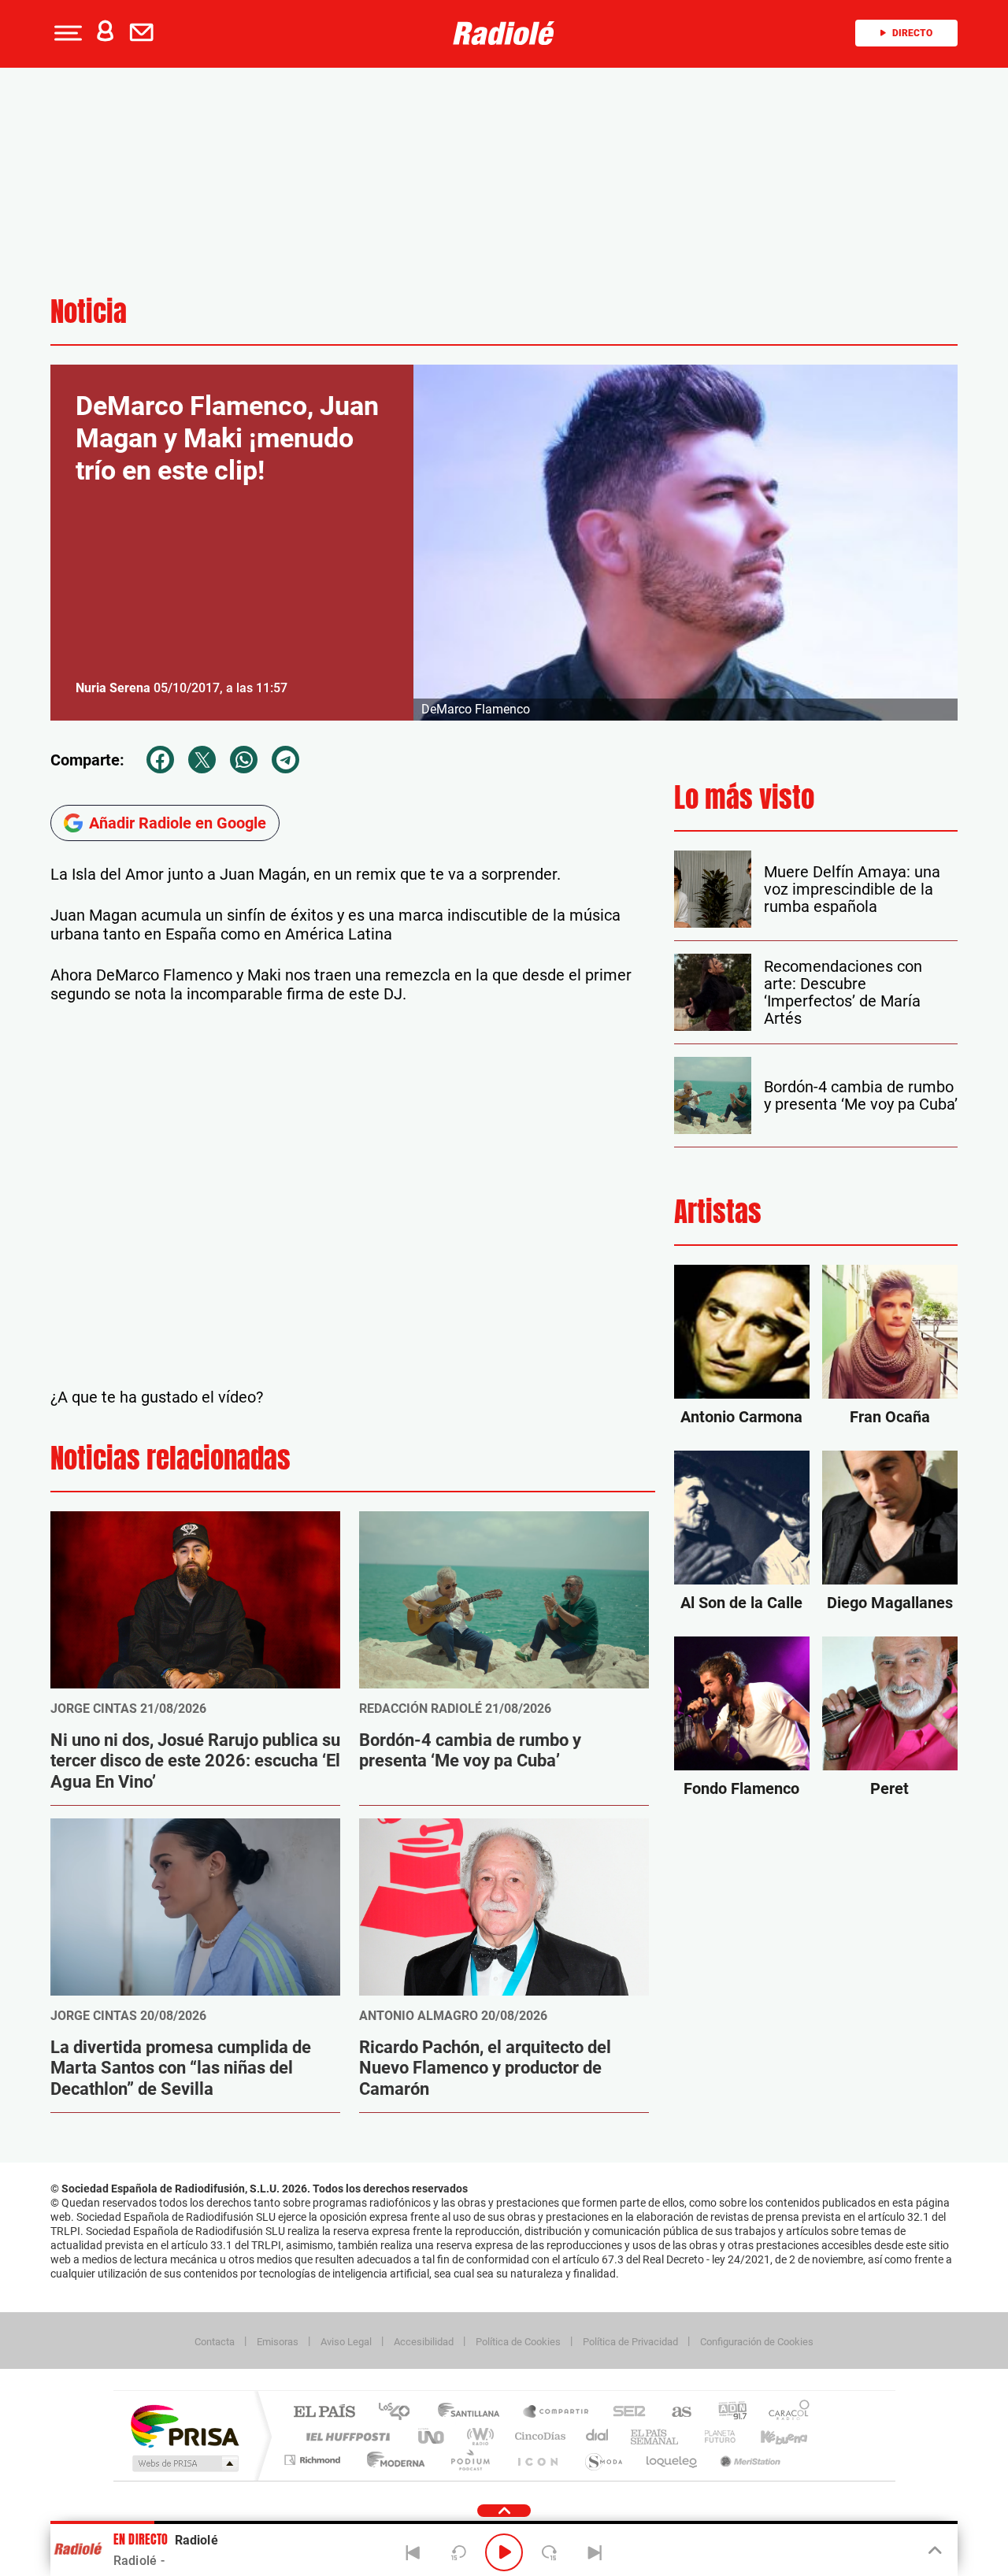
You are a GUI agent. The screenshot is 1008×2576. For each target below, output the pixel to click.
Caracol (784, 2413)
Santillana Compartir (557, 2413)
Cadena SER (624, 2413)
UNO (432, 2436)
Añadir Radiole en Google (178, 823)
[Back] (413, 2552)
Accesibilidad (424, 2342)
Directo (912, 33)
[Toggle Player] (934, 2551)
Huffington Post (345, 2436)
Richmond (314, 2460)
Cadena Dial (598, 2436)
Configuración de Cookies (757, 2342)
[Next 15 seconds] (550, 2552)
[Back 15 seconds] (458, 2552)
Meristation (748, 2460)
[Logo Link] (504, 33)
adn (726, 2413)
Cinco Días (538, 2436)
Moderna (392, 2460)
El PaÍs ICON (537, 2460)
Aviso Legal (346, 2342)
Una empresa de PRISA (184, 2425)
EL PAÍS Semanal (656, 2436)
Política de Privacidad (630, 2342)
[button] (66, 33)
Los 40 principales (400, 2413)
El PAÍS (324, 2413)
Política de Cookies (518, 2342)
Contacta (215, 2342)
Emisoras (278, 2342)
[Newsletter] (145, 33)
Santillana (473, 2413)
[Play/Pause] (504, 2552)
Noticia (89, 311)
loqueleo (673, 2460)
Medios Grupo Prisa (184, 2463)
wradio (478, 2436)
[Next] (595, 2552)
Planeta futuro (713, 2436)
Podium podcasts (469, 2460)
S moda (603, 2460)
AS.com (674, 2413)
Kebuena (770, 2436)
